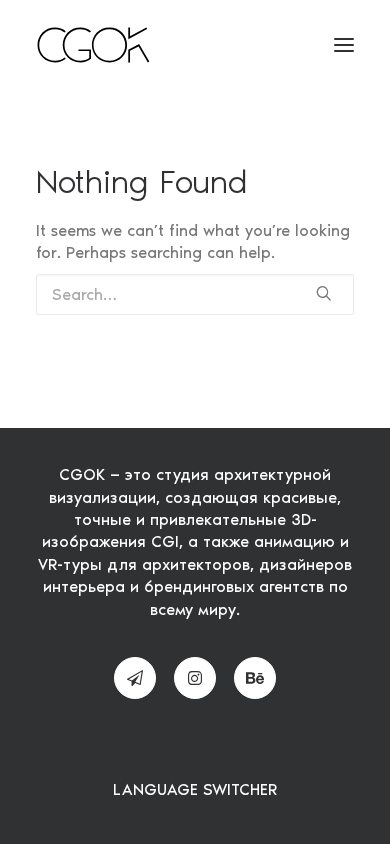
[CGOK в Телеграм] (135, 678)
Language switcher (195, 789)
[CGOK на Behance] (255, 678)
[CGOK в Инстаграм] (195, 678)
